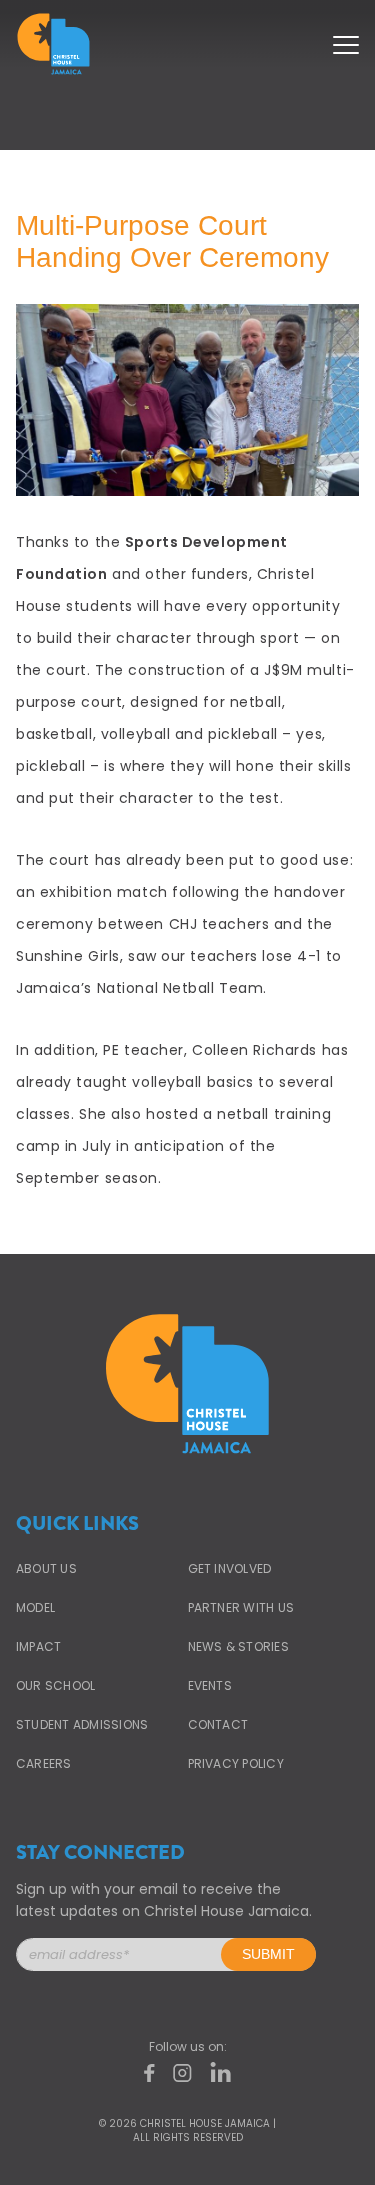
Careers (44, 1763)
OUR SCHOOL (55, 1685)
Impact (38, 1646)
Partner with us (241, 1607)
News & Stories (238, 1646)
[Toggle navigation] (346, 39)
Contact (218, 1724)
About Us (46, 1568)
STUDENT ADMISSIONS (82, 1724)
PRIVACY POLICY (236, 1763)
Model (35, 1607)
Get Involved (230, 1568)
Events (210, 1685)
